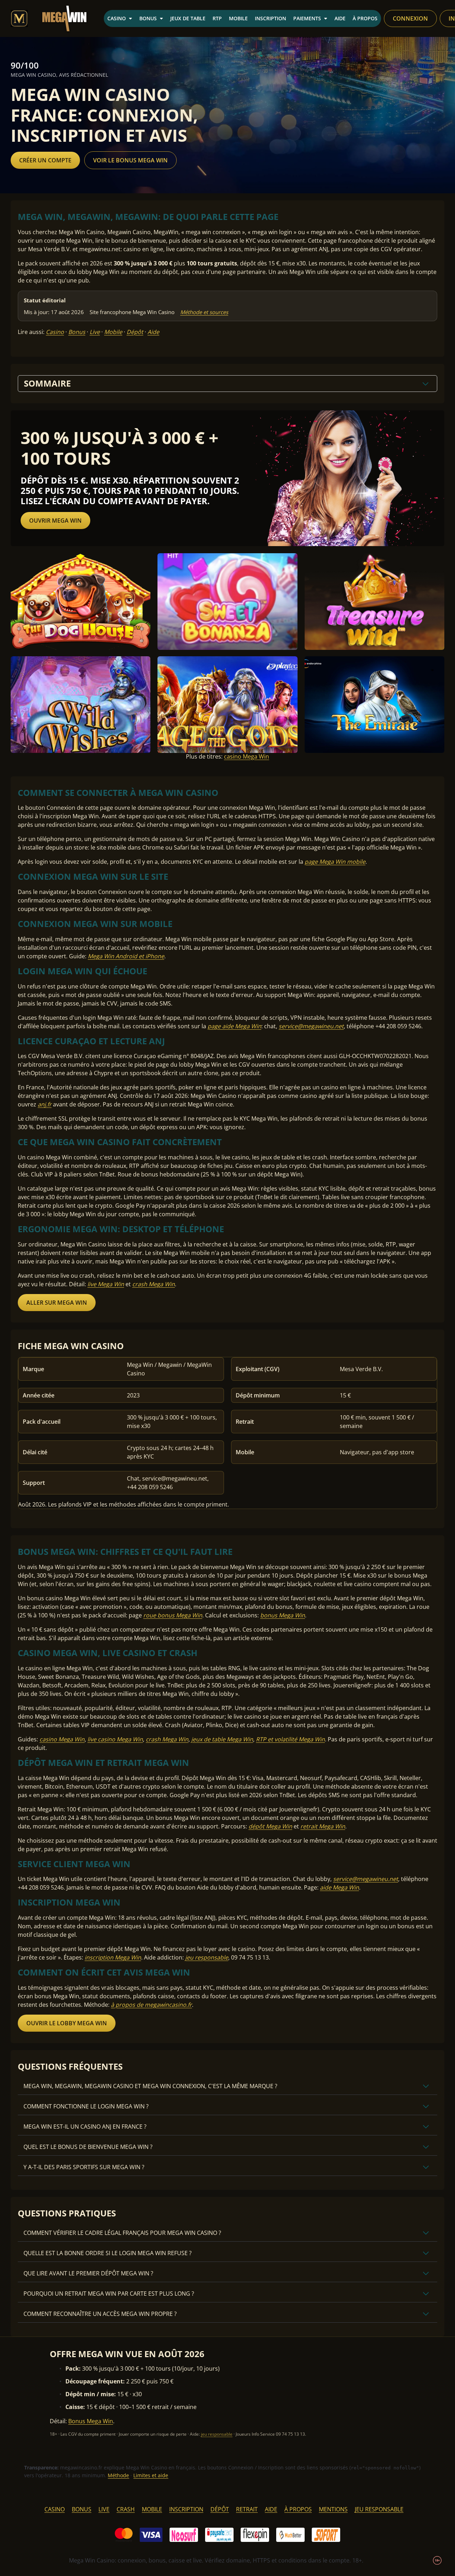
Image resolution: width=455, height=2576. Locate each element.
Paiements (307, 18)
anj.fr (45, 1104)
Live (95, 332)
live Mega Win (106, 1284)
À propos (365, 18)
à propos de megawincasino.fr (151, 2005)
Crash (126, 2509)
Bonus (148, 18)
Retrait (247, 2509)
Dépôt (135, 332)
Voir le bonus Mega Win (130, 160)
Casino (117, 18)
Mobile (238, 18)
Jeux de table (188, 18)
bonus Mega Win (283, 1615)
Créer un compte (45, 160)
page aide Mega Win (234, 1026)
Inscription (271, 18)
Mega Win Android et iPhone (126, 956)
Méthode (118, 2475)
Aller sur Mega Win (57, 1303)
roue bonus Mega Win (173, 1615)
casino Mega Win (247, 756)
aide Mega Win (339, 1887)
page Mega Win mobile (335, 862)
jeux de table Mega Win (222, 1739)
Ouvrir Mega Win (55, 521)
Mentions (333, 2509)
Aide (340, 18)
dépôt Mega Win (270, 1826)
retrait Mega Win (323, 1826)
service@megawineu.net (311, 1026)
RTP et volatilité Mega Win (290, 1739)
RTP (217, 18)
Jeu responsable (379, 2509)
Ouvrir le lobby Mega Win (67, 2023)
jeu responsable (207, 1957)
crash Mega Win (154, 1284)
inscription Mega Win (113, 1957)
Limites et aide (151, 2475)
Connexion (410, 18)
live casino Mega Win (115, 1739)
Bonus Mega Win (91, 2421)
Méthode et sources (204, 312)
